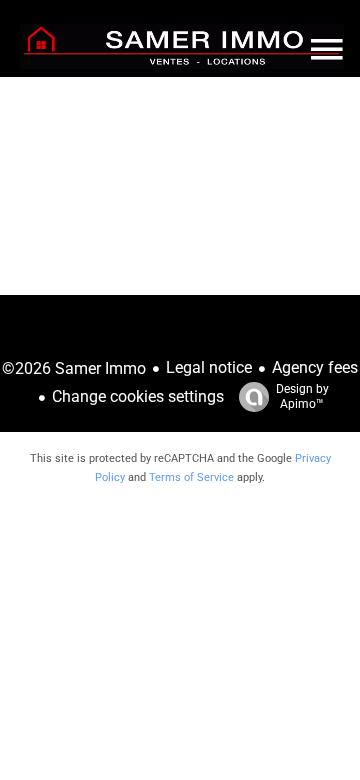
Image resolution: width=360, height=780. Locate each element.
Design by (302, 396)
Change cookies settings (138, 396)
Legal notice (209, 367)
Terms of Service (191, 477)
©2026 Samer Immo (74, 368)
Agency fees (315, 367)
